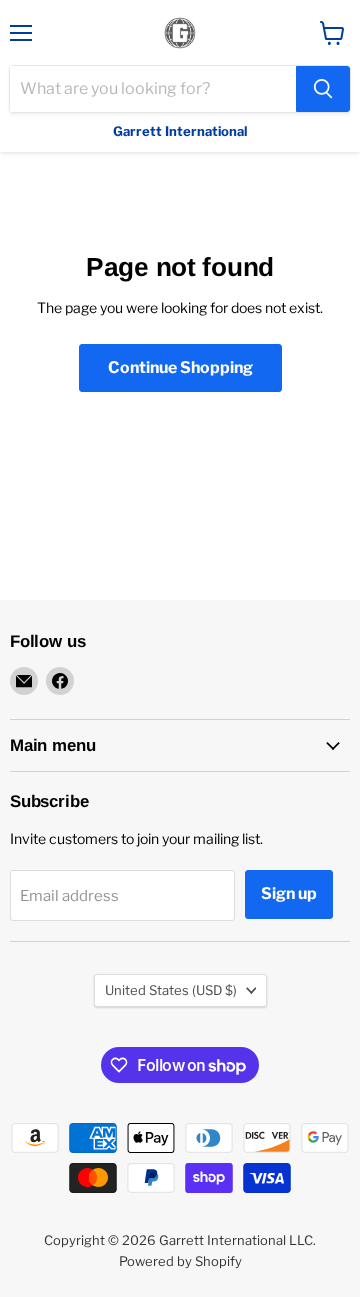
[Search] (323, 89)
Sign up (289, 893)
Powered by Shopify (180, 1261)
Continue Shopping (180, 367)
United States (171, 990)
